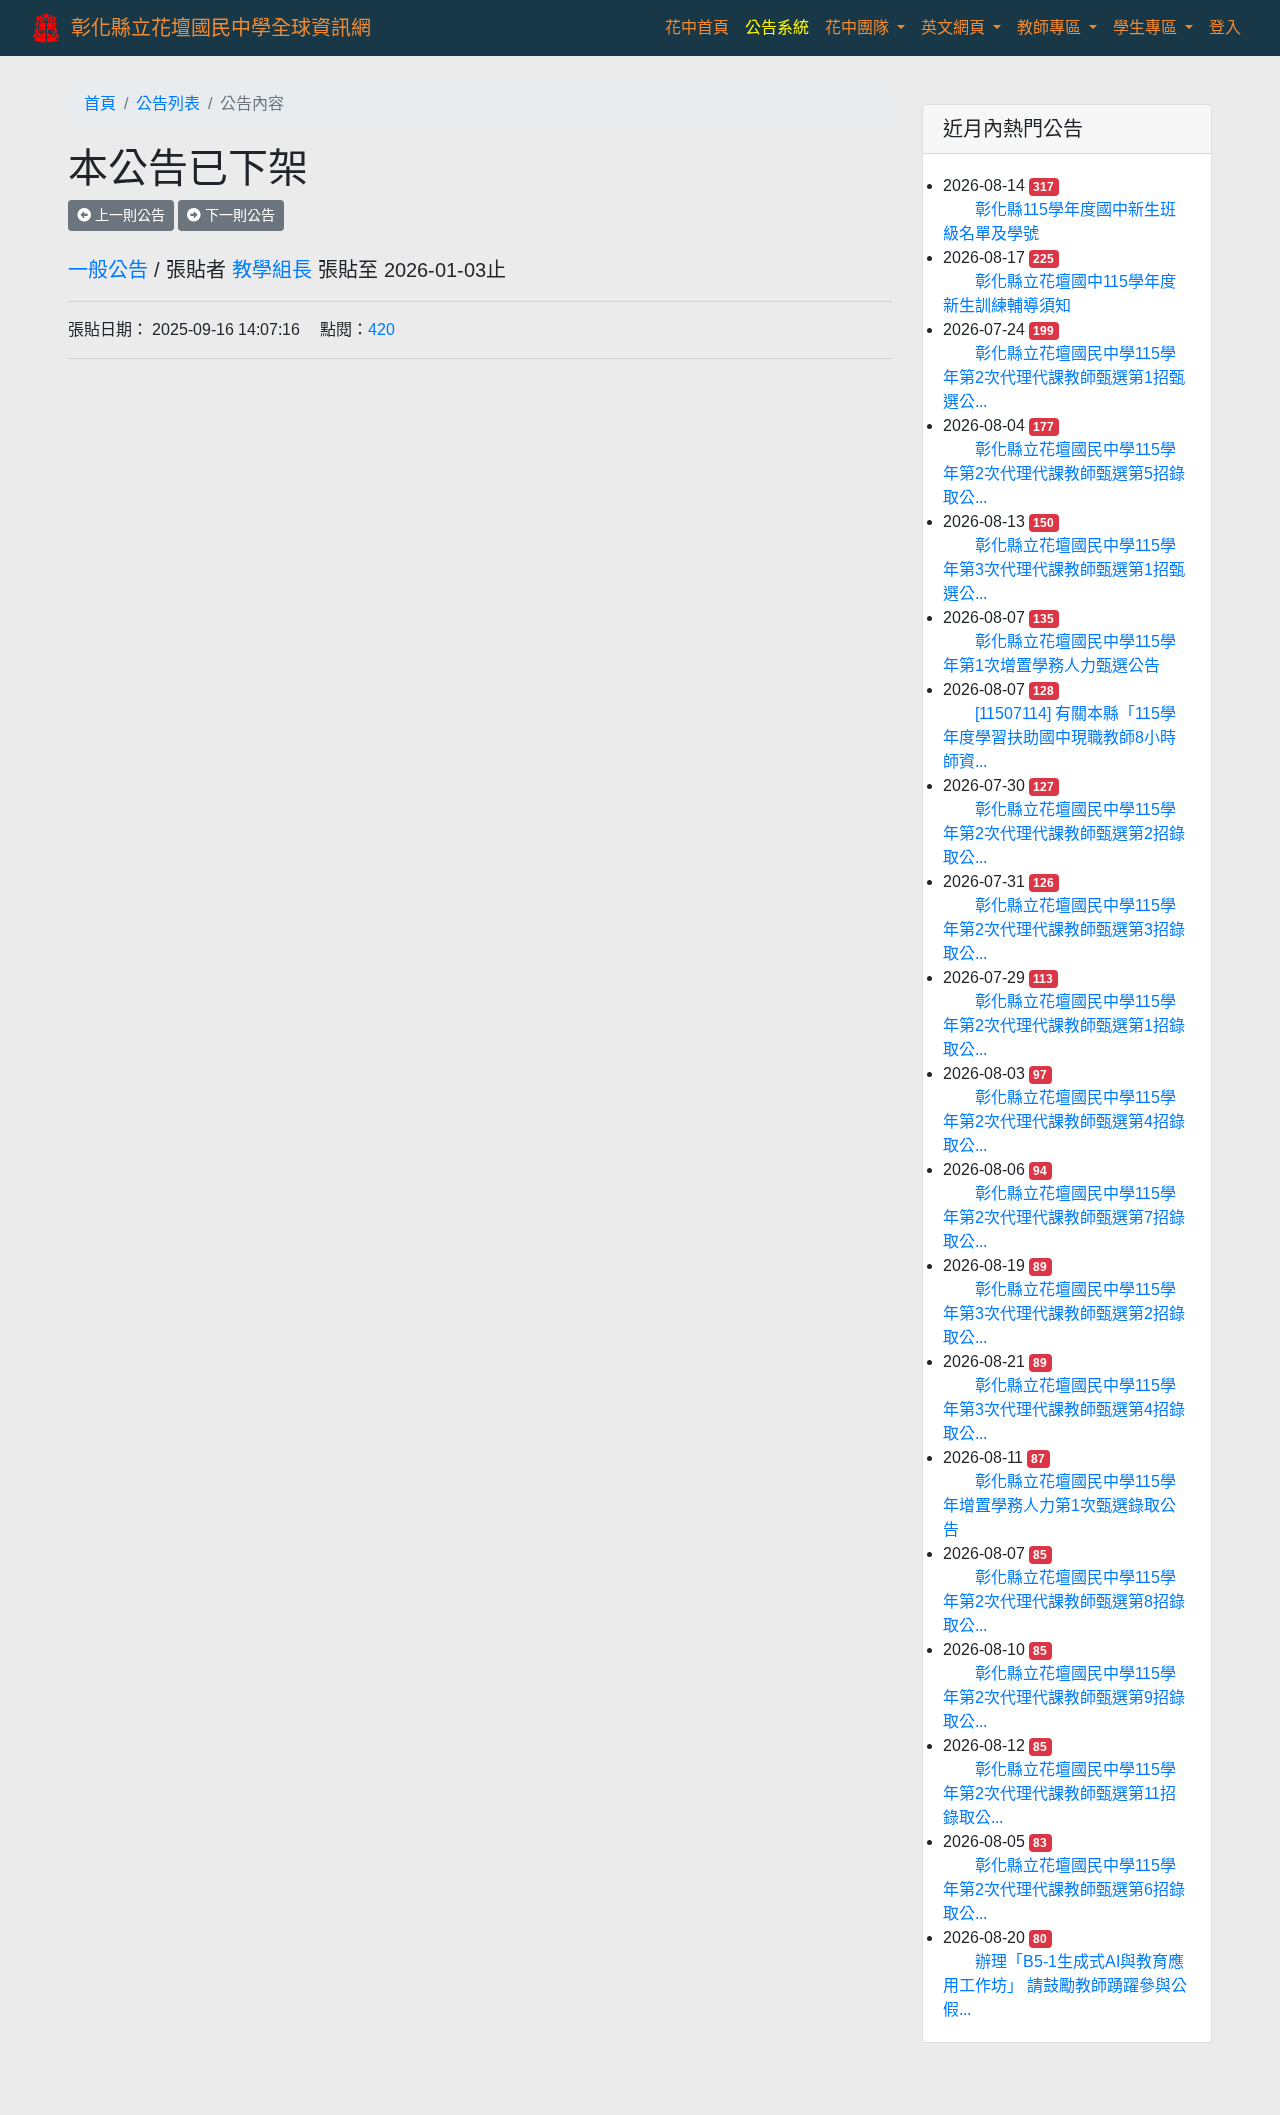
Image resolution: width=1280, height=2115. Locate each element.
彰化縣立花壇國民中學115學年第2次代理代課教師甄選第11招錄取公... (1059, 1793)
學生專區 (1147, 27)
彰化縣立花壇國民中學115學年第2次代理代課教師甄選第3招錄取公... (1064, 929)
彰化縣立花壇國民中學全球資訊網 (221, 28)
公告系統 (777, 27)
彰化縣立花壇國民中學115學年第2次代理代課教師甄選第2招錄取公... (1064, 833)
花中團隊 (859, 27)
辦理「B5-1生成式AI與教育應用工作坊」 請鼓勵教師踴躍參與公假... (1065, 1985)
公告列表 (168, 103)
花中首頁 (701, 27)
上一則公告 (128, 215)
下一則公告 (238, 215)
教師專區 (1051, 27)
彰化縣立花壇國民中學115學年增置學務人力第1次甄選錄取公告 (1059, 1505)
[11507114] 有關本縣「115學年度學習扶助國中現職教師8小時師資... (1059, 737)
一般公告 (108, 270)
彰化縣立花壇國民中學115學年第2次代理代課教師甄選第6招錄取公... (1064, 1889)
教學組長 (272, 270)
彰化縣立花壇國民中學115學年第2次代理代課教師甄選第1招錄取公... (1064, 1025)
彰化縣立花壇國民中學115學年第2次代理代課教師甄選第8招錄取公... (1064, 1601)
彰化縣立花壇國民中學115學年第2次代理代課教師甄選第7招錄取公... (1064, 1217)
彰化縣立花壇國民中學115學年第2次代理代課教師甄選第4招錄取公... (1064, 1121)
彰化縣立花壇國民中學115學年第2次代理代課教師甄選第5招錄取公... (1064, 473)
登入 (1225, 27)
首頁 (100, 103)
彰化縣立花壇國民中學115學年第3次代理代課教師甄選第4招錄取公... (1064, 1409)
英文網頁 (955, 27)
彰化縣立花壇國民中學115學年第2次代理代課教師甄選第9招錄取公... (1064, 1697)
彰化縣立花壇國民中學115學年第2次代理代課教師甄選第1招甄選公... (1064, 377)
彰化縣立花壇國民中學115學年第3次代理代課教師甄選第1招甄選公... (1064, 569)
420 (381, 329)
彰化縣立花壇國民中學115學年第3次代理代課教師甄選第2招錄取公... (1064, 1313)
